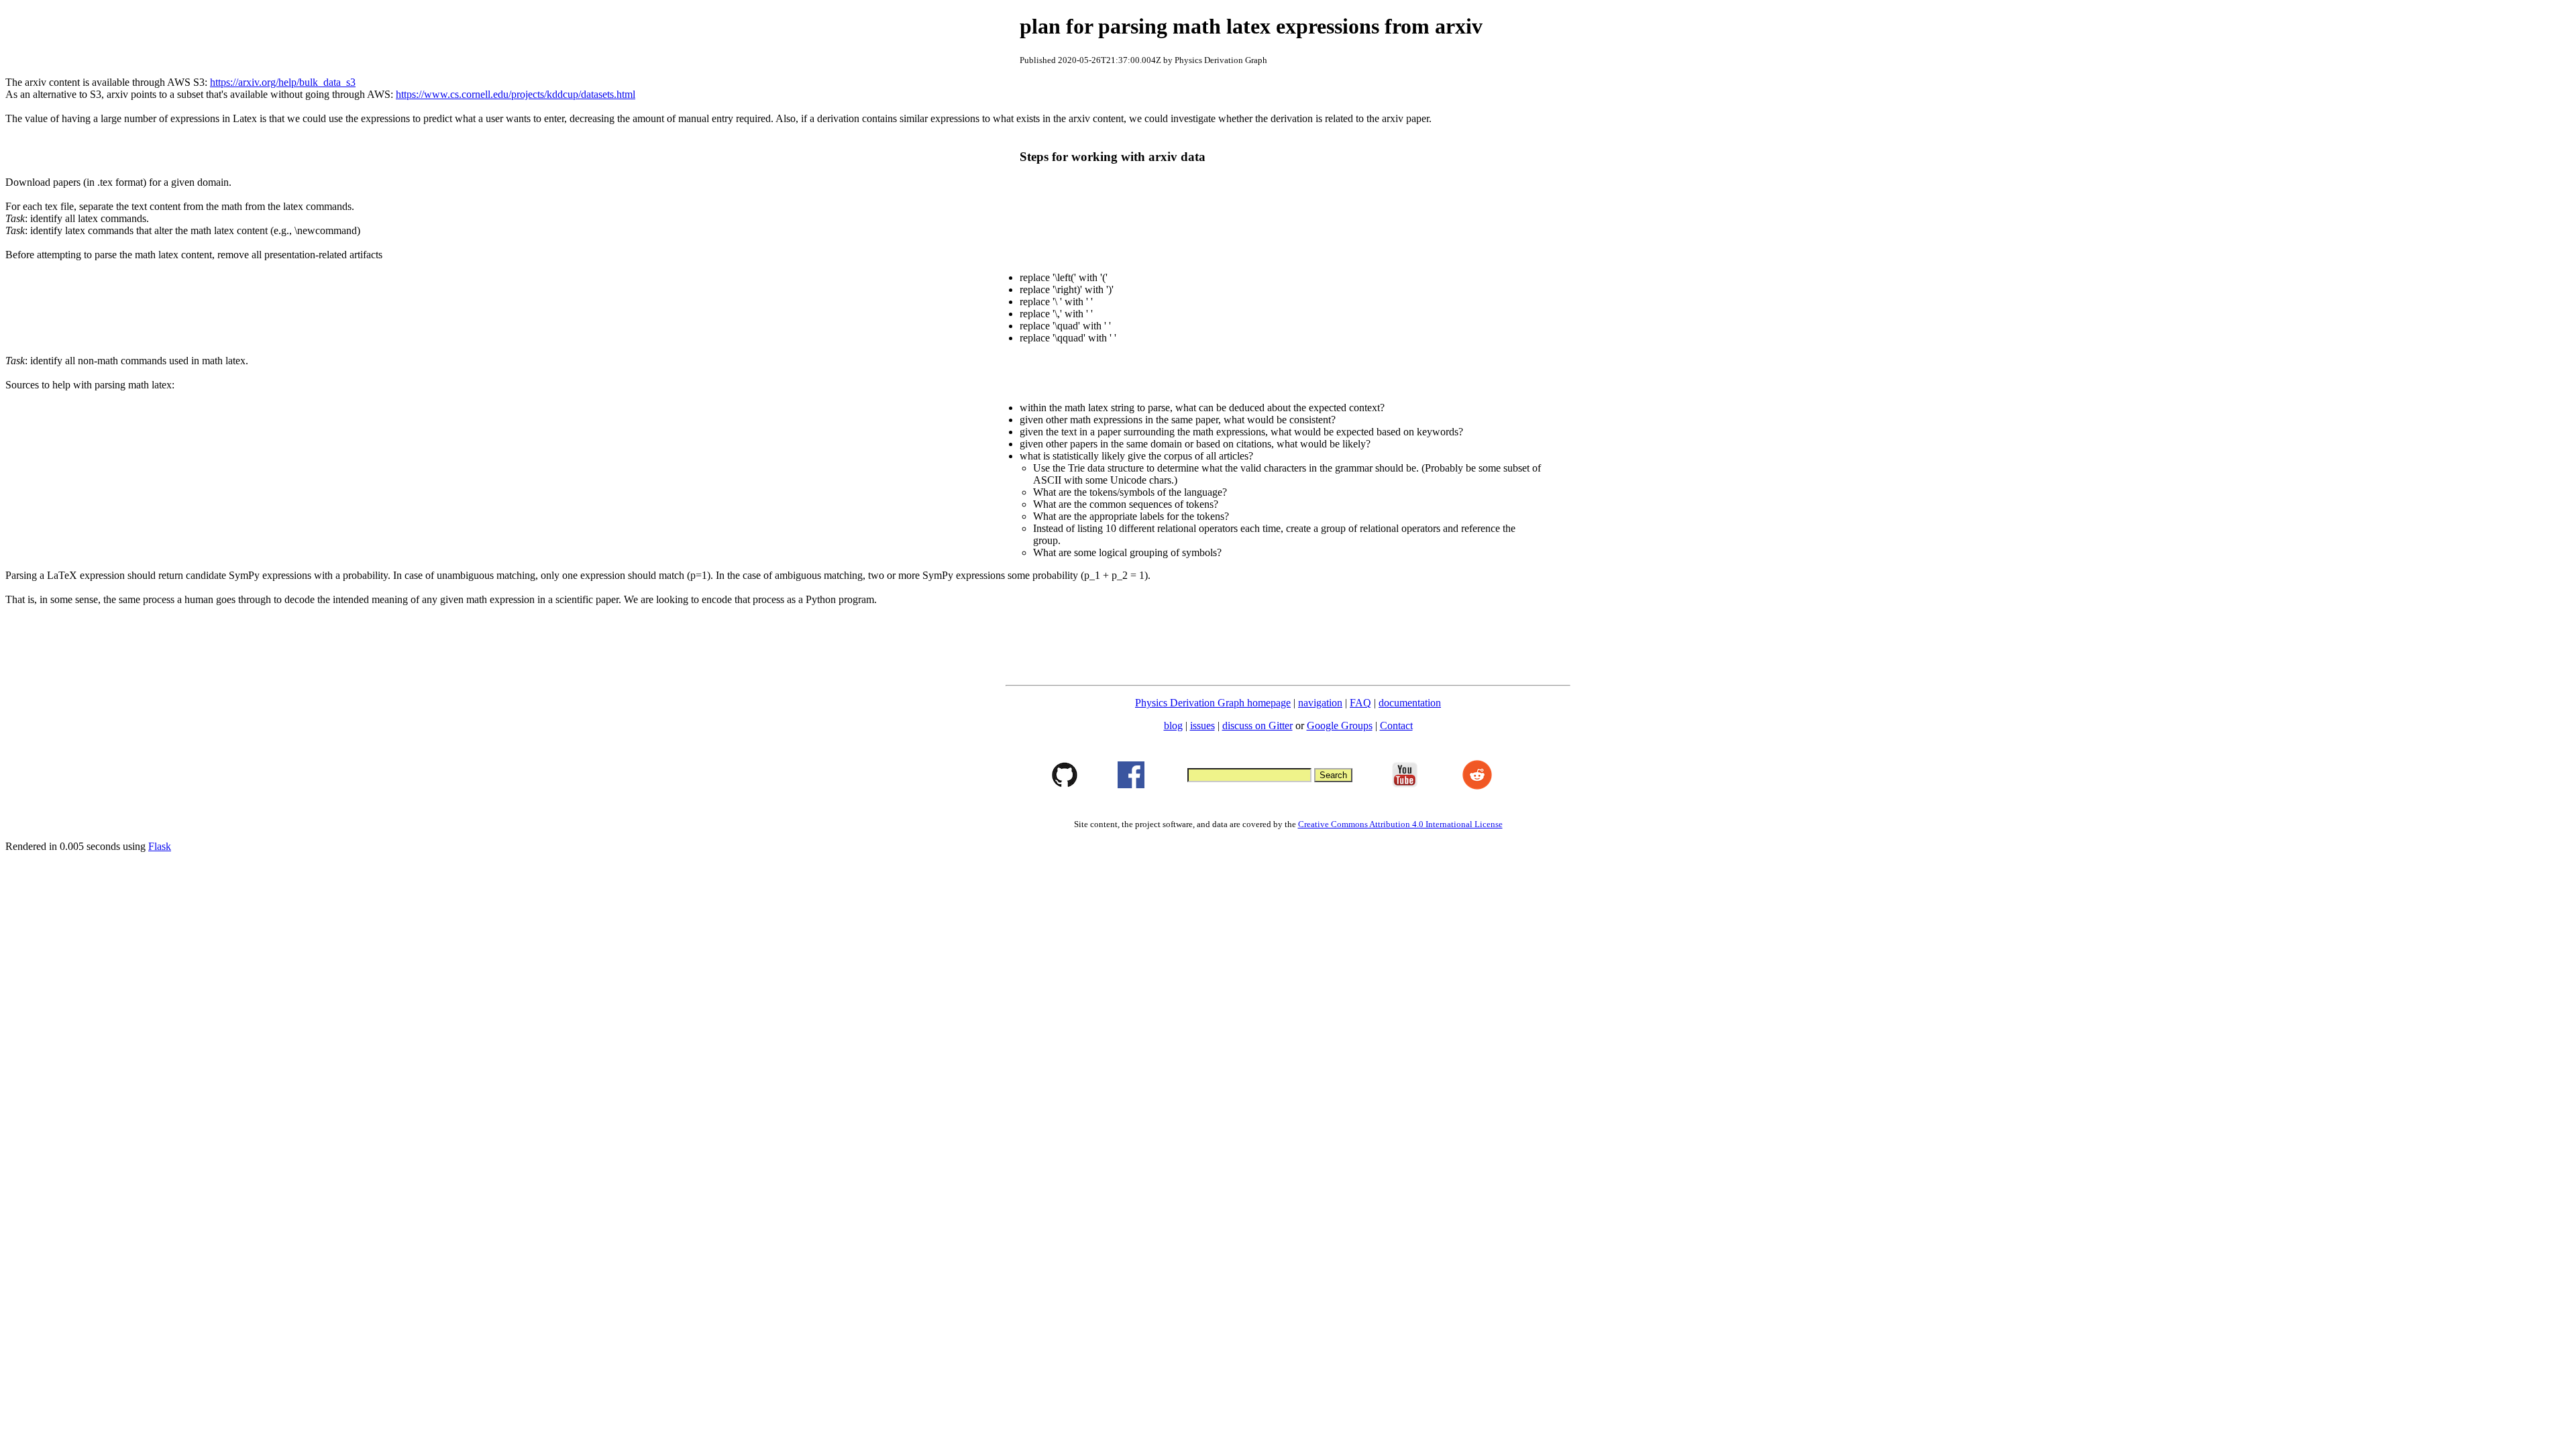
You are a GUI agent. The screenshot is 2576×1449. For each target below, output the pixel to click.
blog (1173, 726)
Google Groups (1340, 726)
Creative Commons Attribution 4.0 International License (1400, 824)
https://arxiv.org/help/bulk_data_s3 (283, 82)
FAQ (1360, 703)
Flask (160, 846)
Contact (1396, 726)
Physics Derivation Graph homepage (1213, 703)
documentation (1410, 703)
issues (1202, 726)
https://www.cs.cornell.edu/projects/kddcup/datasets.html (516, 94)
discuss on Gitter (1257, 726)
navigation (1320, 703)
